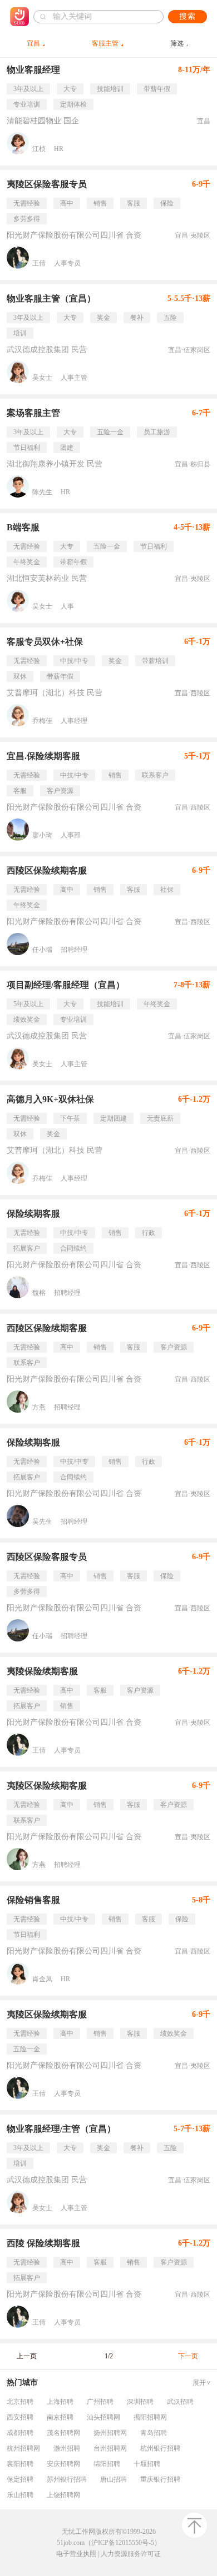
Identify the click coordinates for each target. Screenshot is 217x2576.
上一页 (27, 2356)
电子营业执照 (76, 2554)
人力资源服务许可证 (131, 2554)
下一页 (188, 2356)
